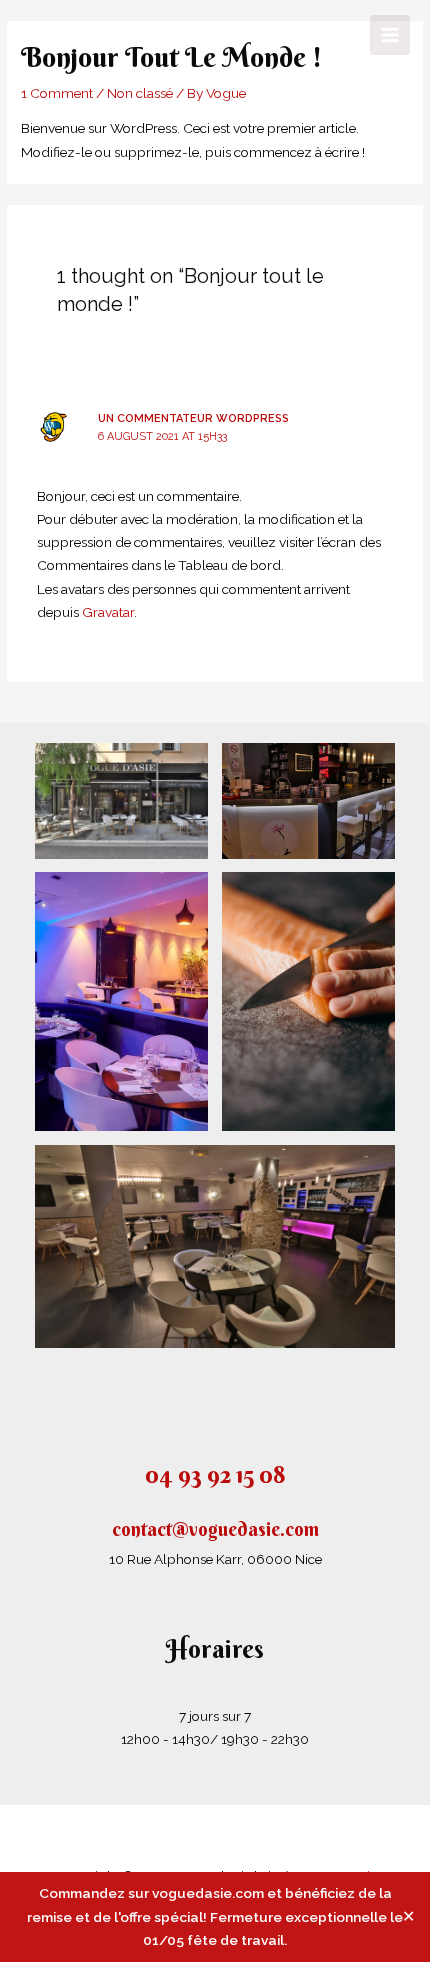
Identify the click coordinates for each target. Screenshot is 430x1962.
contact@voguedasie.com (215, 1529)
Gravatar (108, 612)
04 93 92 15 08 (215, 1474)
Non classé (140, 93)
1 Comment (57, 93)
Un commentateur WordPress (193, 418)
